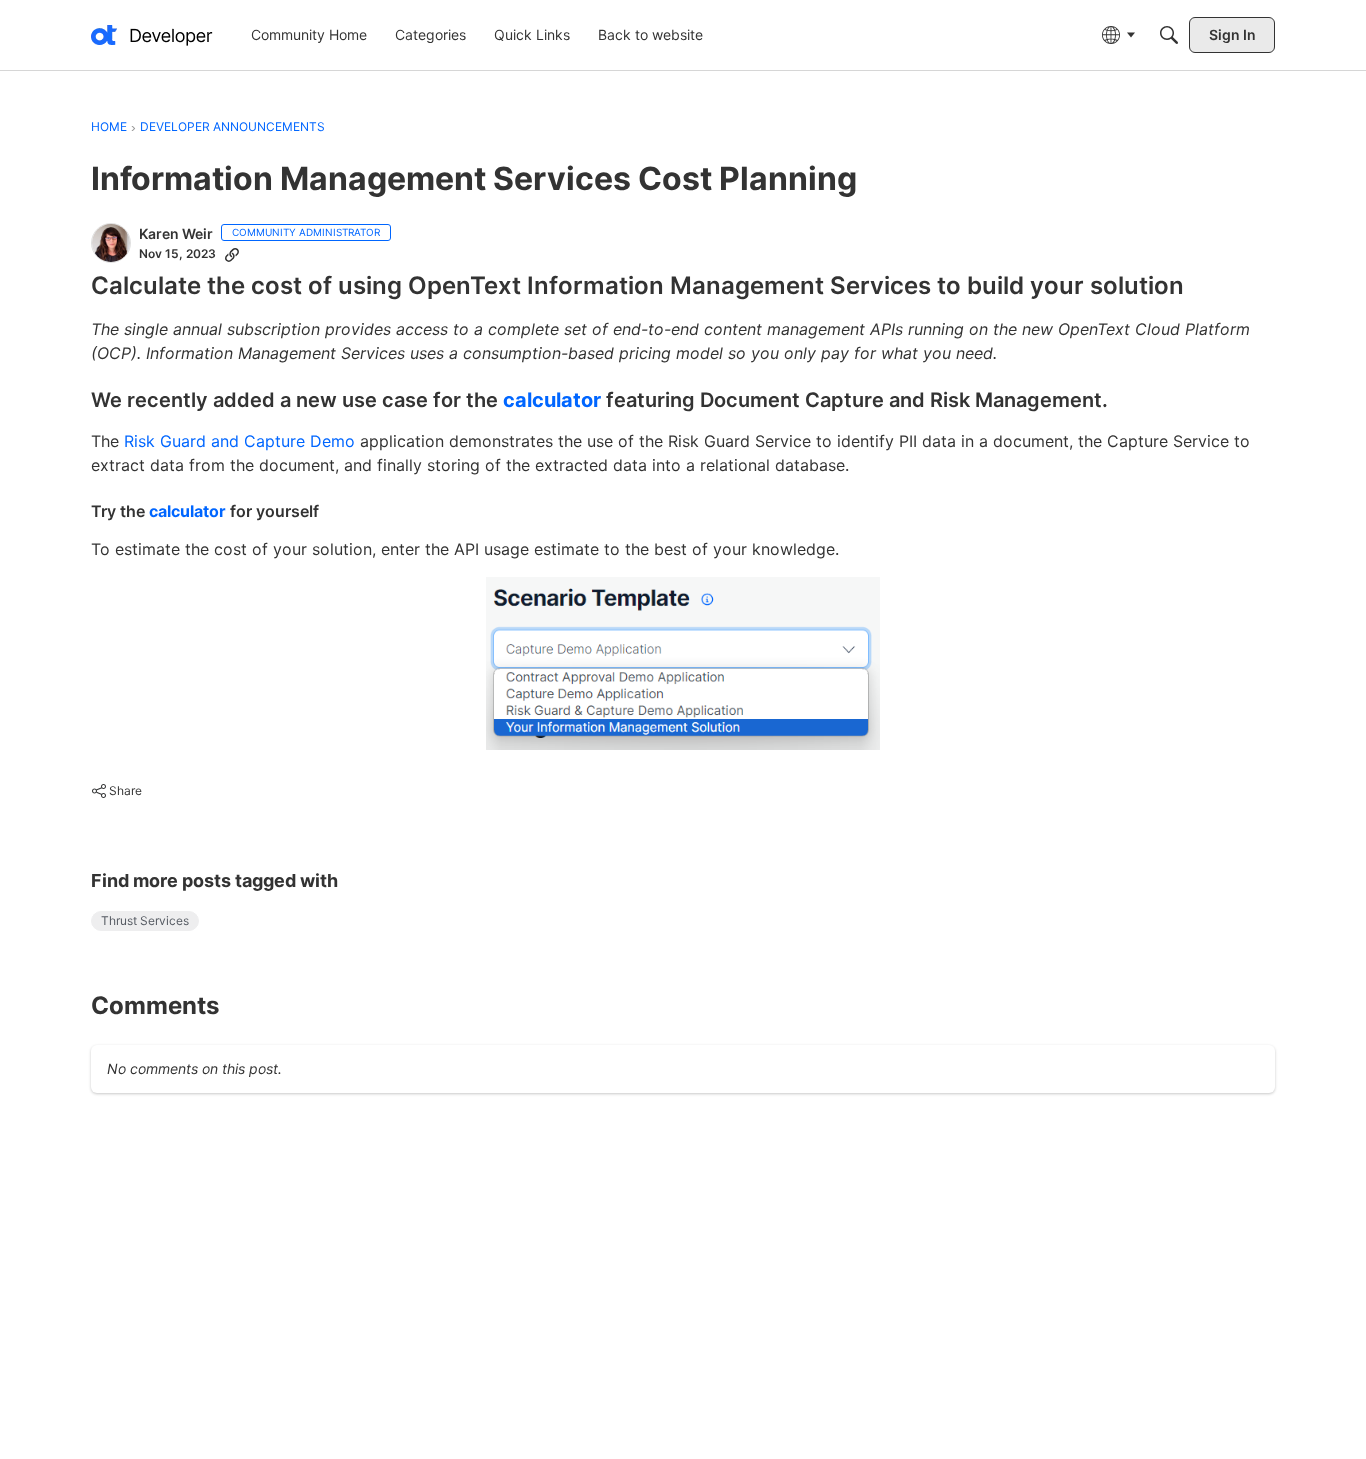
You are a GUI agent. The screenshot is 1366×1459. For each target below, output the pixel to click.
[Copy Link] (232, 254)
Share (116, 793)
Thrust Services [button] (145, 920)
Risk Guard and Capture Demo (239, 441)
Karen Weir (176, 233)
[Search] (1169, 35)
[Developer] (152, 35)
